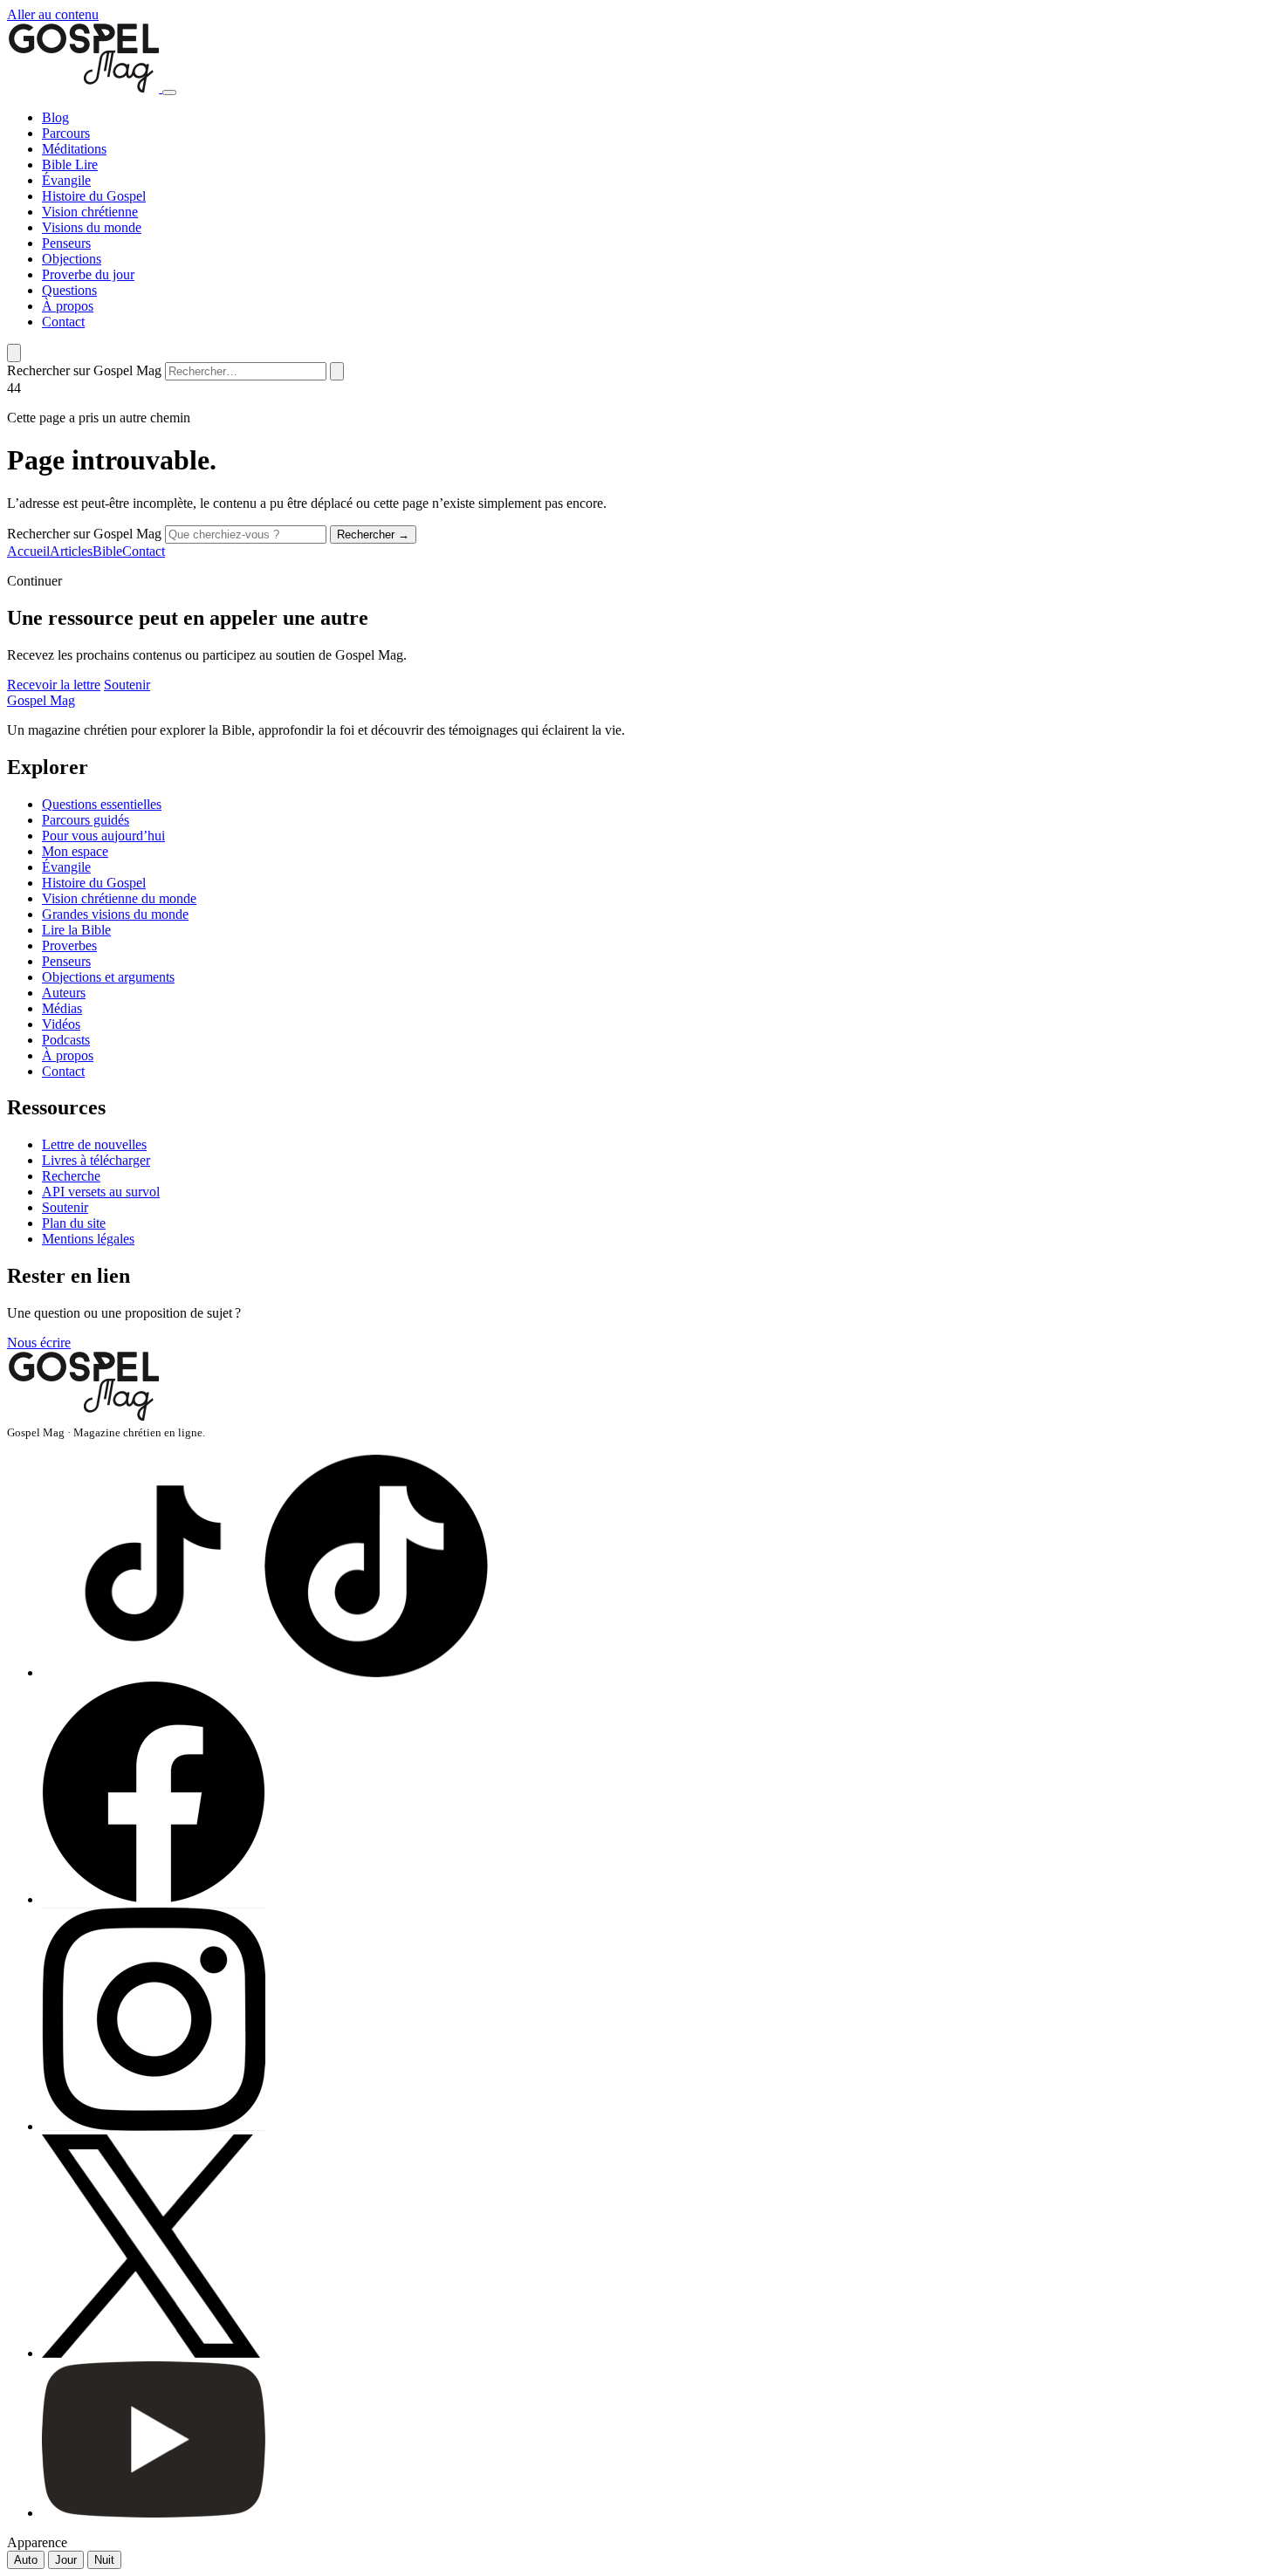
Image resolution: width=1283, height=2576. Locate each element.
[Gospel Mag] (85, 88)
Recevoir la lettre (54, 685)
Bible (58, 164)
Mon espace (75, 851)
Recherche (71, 1176)
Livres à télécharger (96, 1160)
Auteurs (64, 993)
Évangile (66, 180)
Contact (63, 322)
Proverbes (69, 945)
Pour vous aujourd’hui (103, 836)
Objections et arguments (108, 977)
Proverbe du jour (88, 274)
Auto (26, 2560)
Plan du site (74, 1223)
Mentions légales (88, 1239)
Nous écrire (39, 1343)
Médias (62, 1008)
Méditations (74, 149)
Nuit (104, 2560)
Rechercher (373, 534)
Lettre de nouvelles (94, 1144)
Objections (72, 259)
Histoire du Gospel (94, 196)
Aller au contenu (53, 14)
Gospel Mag (41, 700)
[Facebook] (265, 1899)
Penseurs (66, 243)
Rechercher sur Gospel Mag (84, 370)
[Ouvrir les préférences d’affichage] (14, 353)
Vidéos (61, 1024)
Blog (55, 117)
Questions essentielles (102, 804)
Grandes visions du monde (115, 914)
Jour (66, 2560)
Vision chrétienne (90, 212)
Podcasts (66, 1040)
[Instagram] (265, 2126)
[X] (260, 2353)
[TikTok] (265, 1672)
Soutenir (127, 685)
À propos (68, 306)
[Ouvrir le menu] (169, 92)
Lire (86, 164)
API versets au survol (101, 1192)
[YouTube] (265, 2513)
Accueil (28, 551)
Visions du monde (92, 227)
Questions (69, 290)
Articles (71, 551)
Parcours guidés (86, 820)
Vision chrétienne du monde (119, 898)
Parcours (66, 133)
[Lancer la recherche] (337, 371)
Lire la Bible (76, 930)
